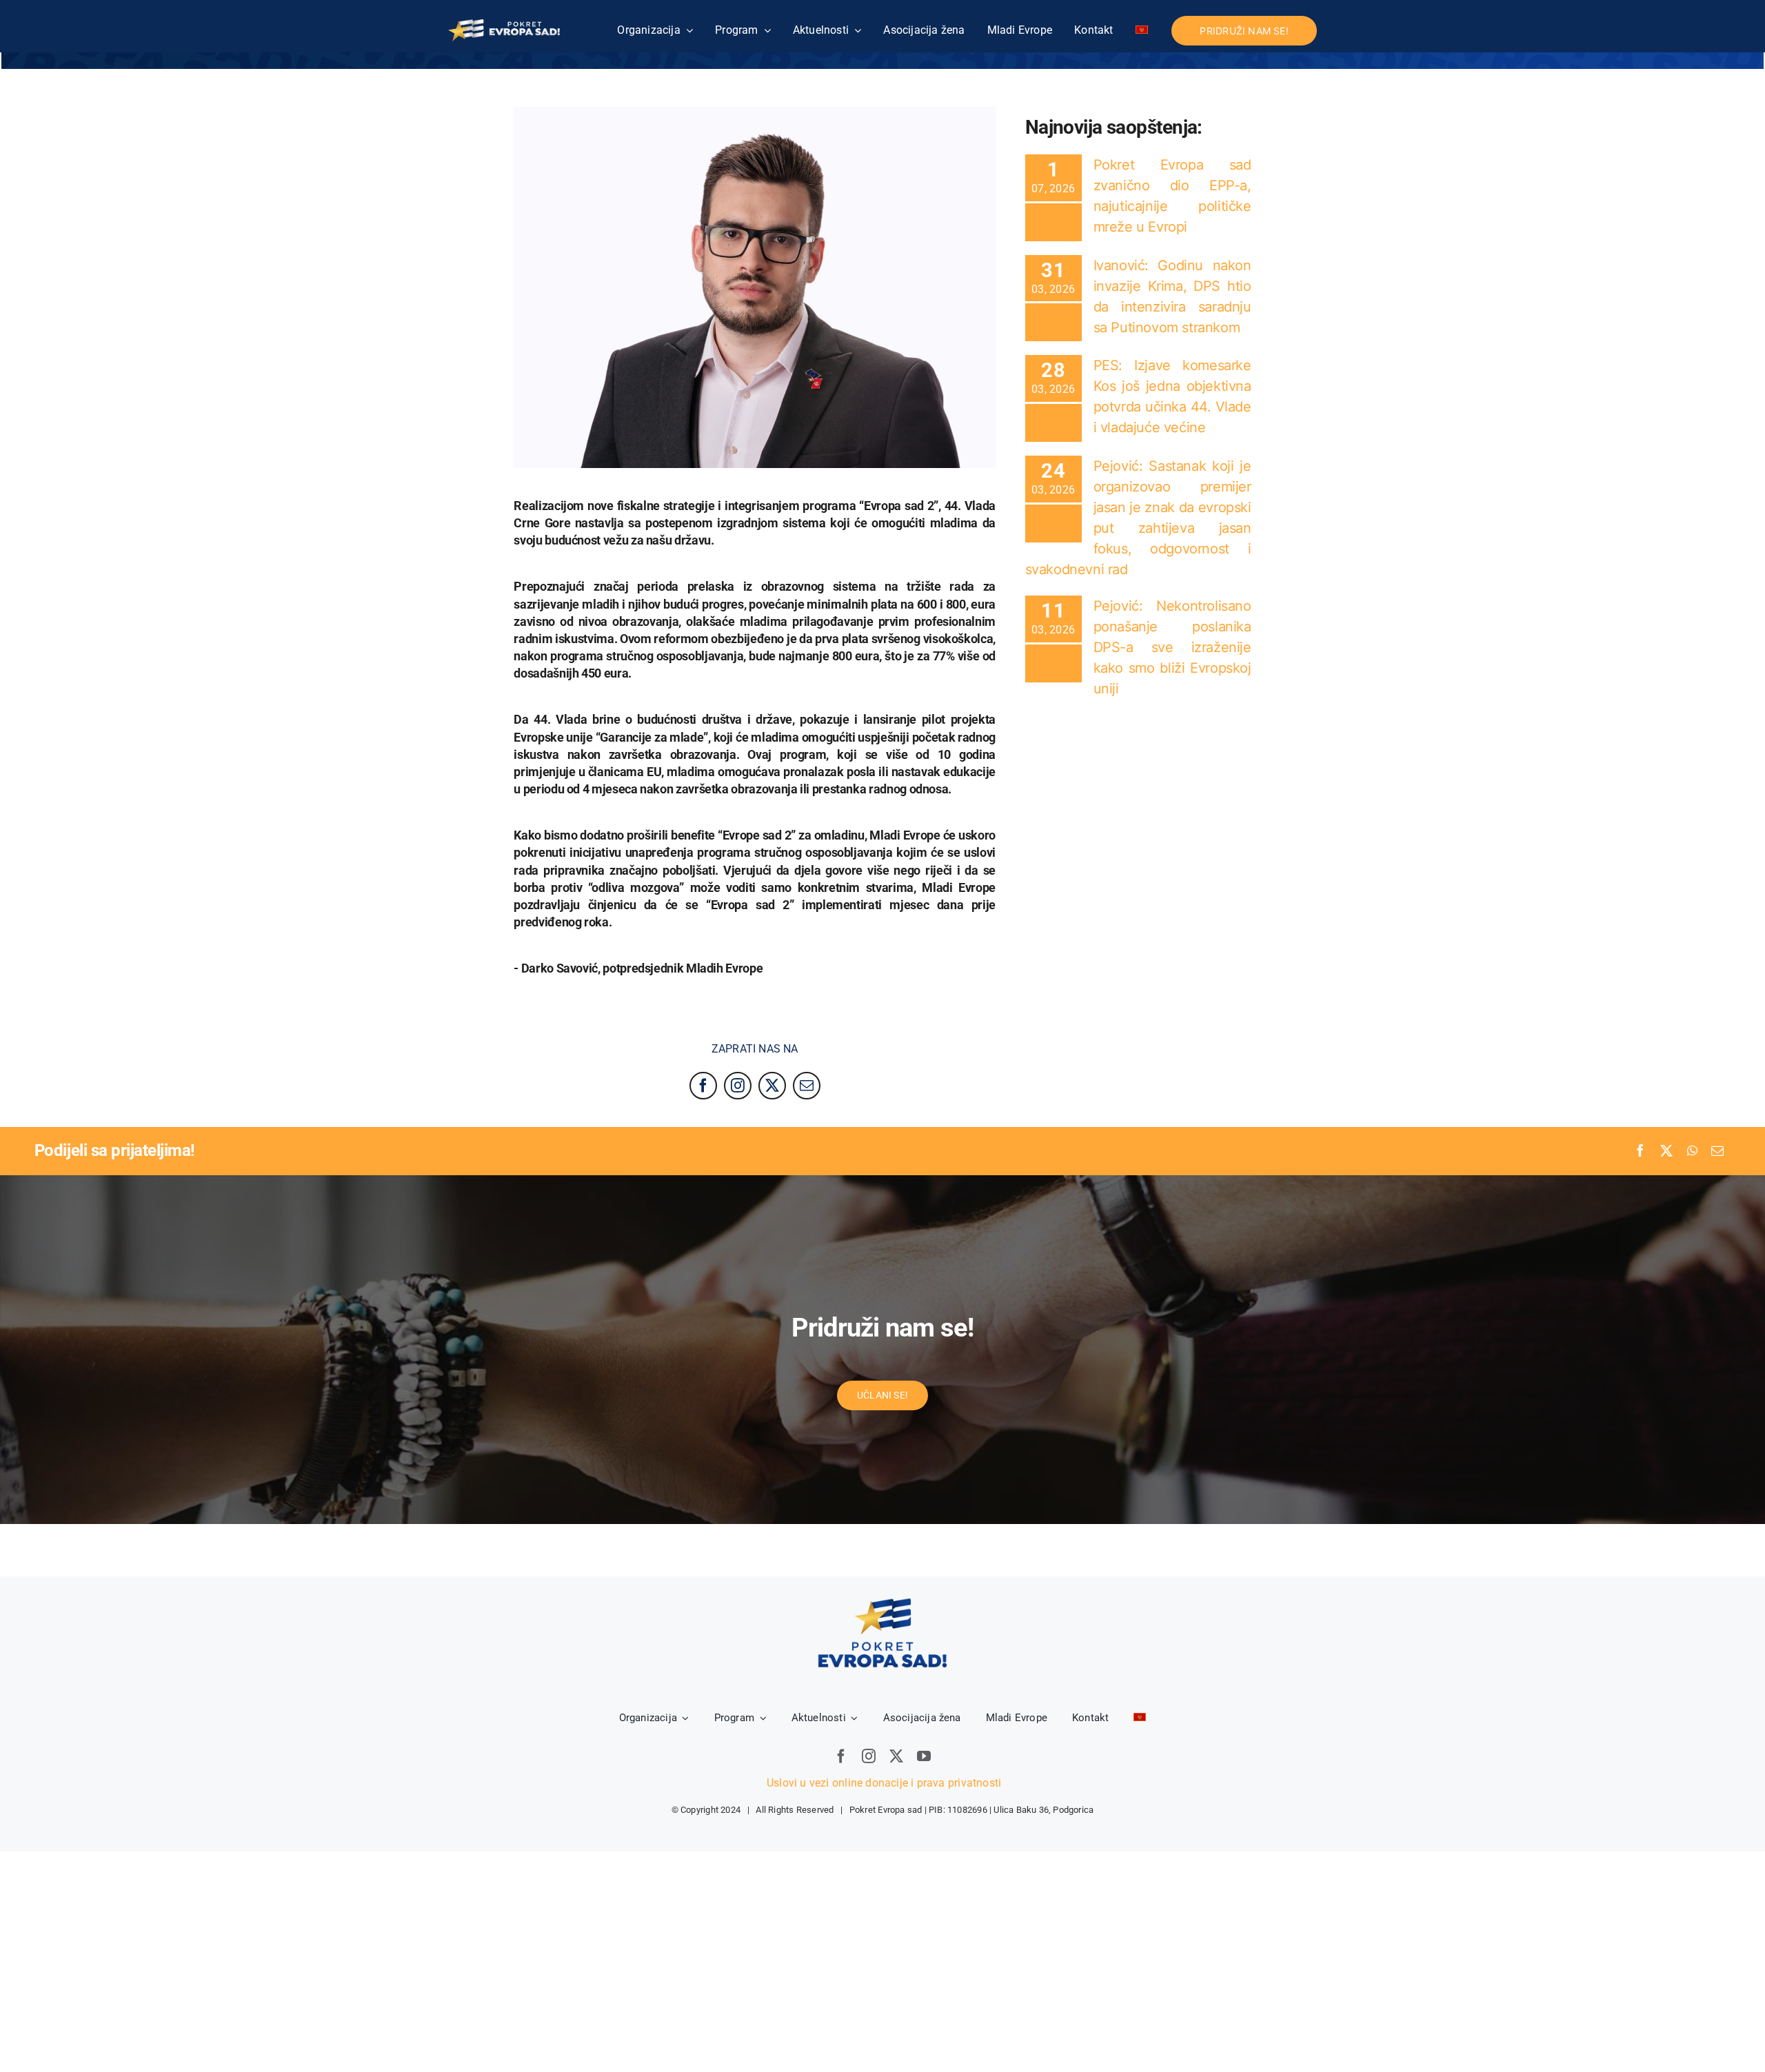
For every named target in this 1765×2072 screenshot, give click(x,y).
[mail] (807, 1086)
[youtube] (924, 1756)
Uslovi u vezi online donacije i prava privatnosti (882, 1783)
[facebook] (703, 1086)
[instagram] (738, 1086)
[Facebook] (1640, 1151)
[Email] (1717, 1151)
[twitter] (772, 1086)
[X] (1666, 1151)
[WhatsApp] (1692, 1151)
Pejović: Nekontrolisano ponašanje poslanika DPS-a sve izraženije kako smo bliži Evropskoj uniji (1172, 647)
